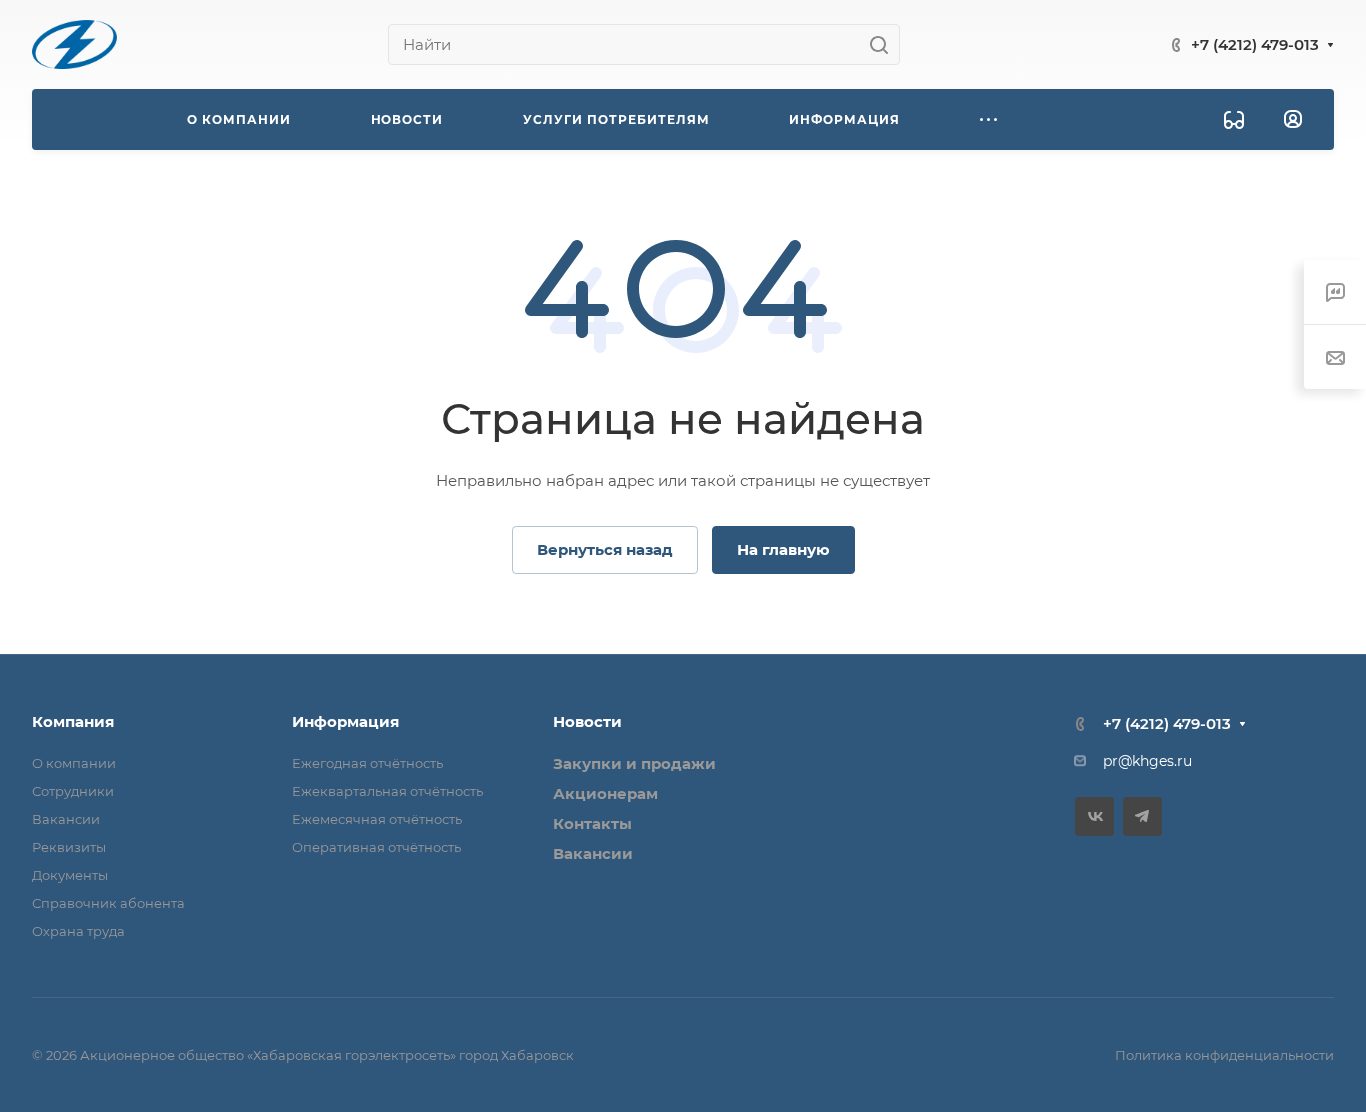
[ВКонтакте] (1094, 816)
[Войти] (1293, 119)
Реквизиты (69, 847)
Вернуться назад (605, 549)
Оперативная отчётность (376, 847)
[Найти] (884, 44)
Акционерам (605, 793)
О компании (74, 763)
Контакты (592, 823)
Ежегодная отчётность (367, 763)
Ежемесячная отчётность (377, 819)
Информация (345, 721)
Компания (73, 721)
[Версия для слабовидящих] (1234, 120)
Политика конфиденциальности (1224, 1055)
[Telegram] (1142, 816)
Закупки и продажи (634, 763)
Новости (587, 721)
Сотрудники (73, 791)
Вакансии (66, 819)
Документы (70, 875)
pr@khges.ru (1147, 761)
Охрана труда (78, 931)
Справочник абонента (108, 903)
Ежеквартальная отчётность (387, 791)
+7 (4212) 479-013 (1255, 44)
